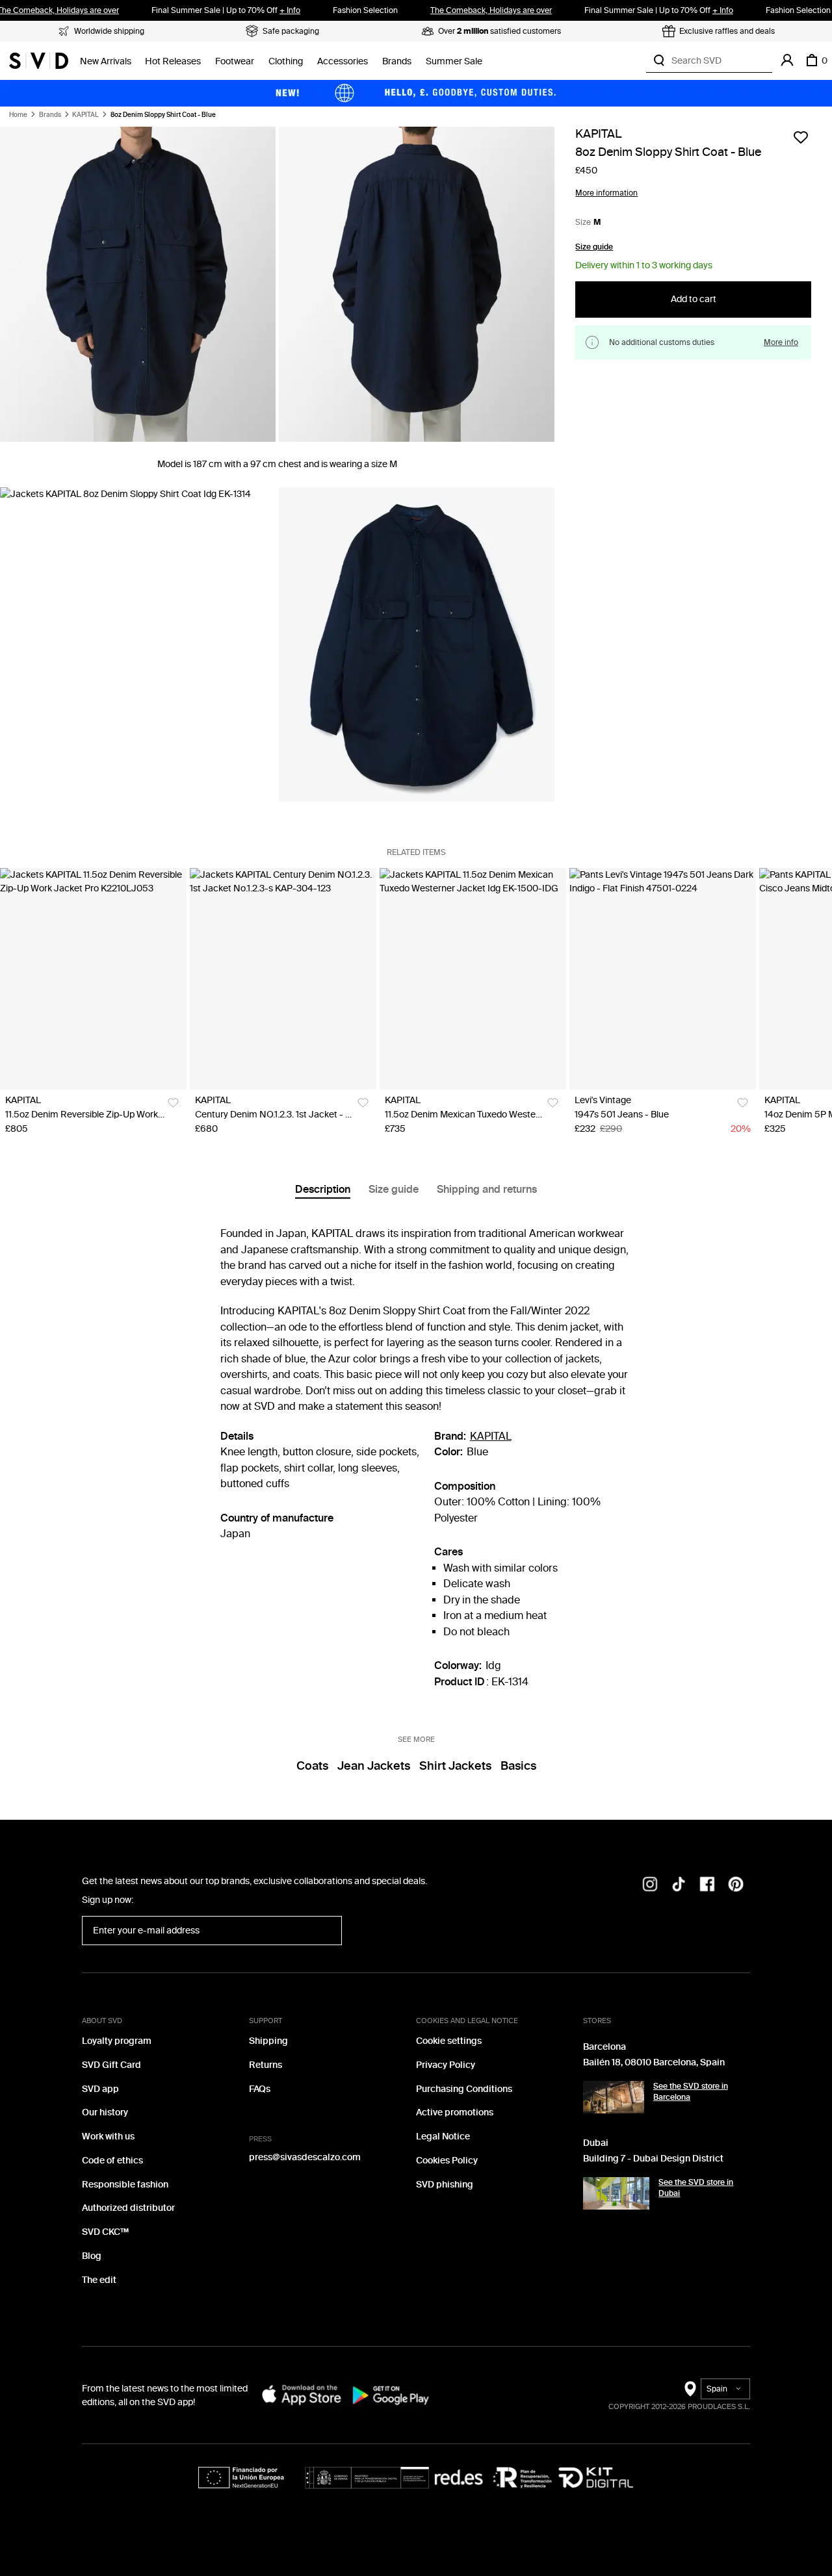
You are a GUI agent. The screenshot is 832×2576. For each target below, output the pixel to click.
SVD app (100, 2089)
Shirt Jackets (455, 1766)
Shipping (268, 2041)
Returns (266, 2065)
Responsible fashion (125, 2185)
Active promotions (455, 2112)
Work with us (108, 2136)
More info (781, 343)
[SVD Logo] (39, 60)
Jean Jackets (374, 1766)
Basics (518, 1766)
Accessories (343, 61)
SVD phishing (445, 2185)
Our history (105, 2112)
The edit (99, 2280)
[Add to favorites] (801, 137)
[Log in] (787, 60)
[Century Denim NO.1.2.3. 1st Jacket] (283, 979)
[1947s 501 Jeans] (663, 979)
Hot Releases (173, 61)
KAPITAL (85, 115)
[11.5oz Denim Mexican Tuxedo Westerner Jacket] (473, 979)
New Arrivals (106, 61)
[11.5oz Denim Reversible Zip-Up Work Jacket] (93, 979)
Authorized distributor (128, 2208)
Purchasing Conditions (464, 2089)
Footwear (235, 61)
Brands (397, 61)
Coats (312, 1766)
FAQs (260, 2089)
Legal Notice (443, 2136)
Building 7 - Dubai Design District (653, 2159)
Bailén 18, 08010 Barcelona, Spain (654, 2062)
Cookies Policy (447, 2161)
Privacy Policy (446, 2065)
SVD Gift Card (111, 2065)
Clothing (286, 61)
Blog (92, 2256)
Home (18, 115)
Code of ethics (112, 2161)
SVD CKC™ (105, 2232)
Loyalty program (117, 2041)
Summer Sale (454, 61)
